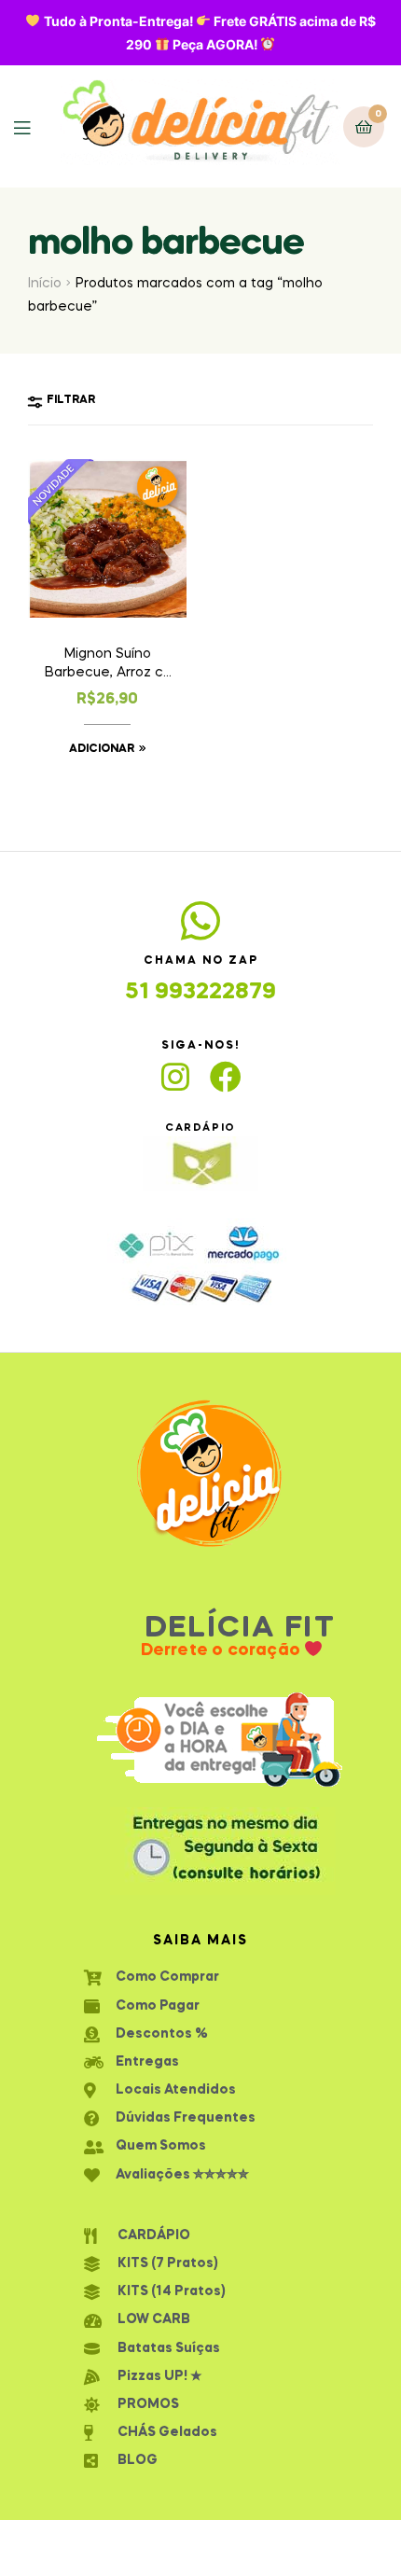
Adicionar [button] (102, 749)
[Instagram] (175, 1077)
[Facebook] (226, 1077)
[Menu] (36, 126)
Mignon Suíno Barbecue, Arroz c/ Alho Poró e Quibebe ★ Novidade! (107, 665)
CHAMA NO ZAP (201, 961)
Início (45, 284)
